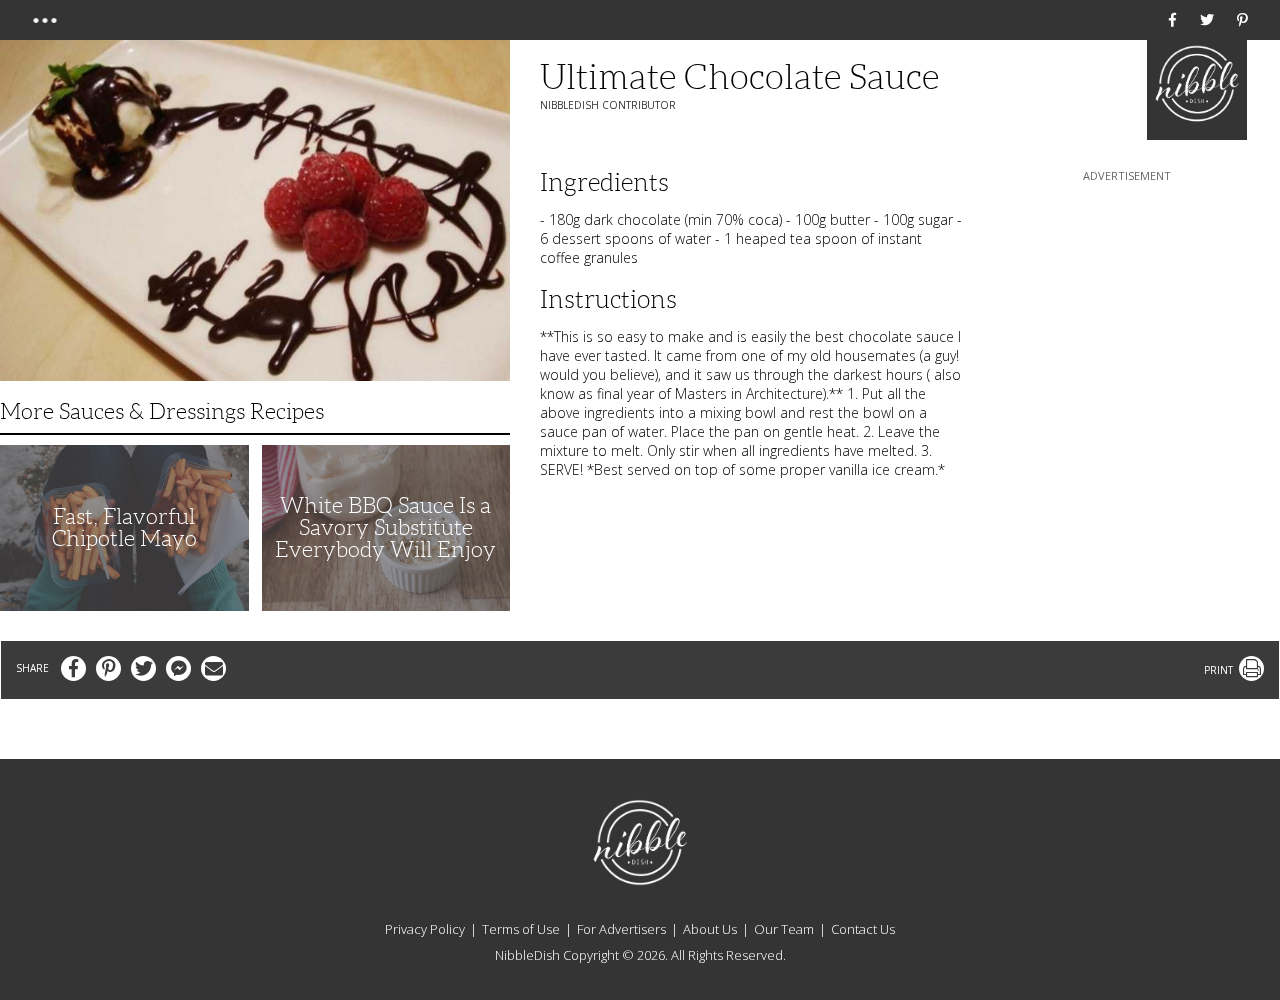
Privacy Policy (425, 929)
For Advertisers (621, 929)
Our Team (784, 929)
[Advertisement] (1127, 311)
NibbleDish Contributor (608, 105)
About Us (710, 929)
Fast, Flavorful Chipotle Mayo (124, 527)
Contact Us (863, 929)
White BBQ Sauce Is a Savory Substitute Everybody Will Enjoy (385, 527)
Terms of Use (521, 929)
